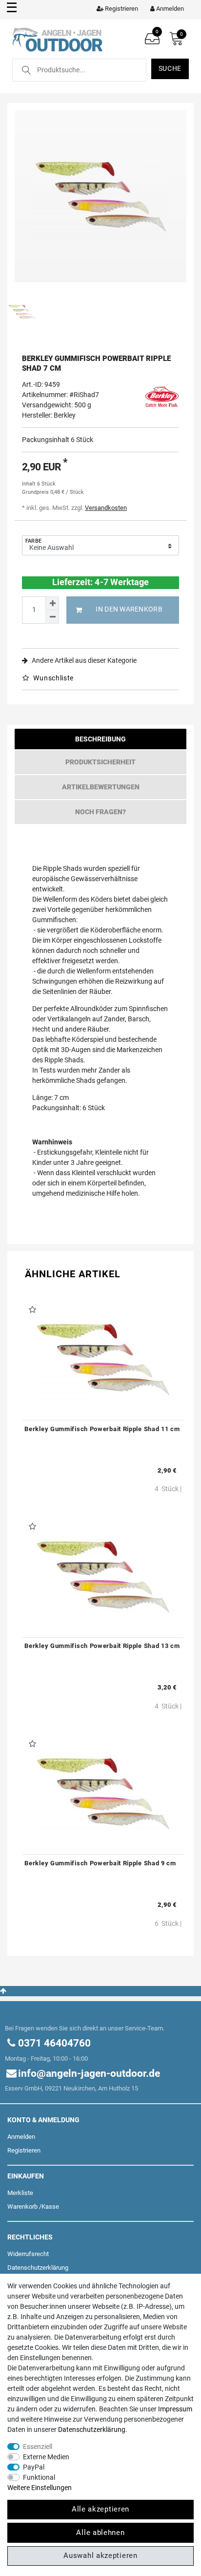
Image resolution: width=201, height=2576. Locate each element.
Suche (170, 68)
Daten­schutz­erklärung (38, 2268)
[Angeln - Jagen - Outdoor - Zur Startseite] (57, 39)
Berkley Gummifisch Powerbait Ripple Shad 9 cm (100, 1863)
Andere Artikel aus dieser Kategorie (83, 660)
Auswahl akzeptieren (100, 2555)
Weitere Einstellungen (40, 2488)
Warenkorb (22, 2206)
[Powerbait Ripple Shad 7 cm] (100, 196)
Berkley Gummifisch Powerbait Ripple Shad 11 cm (102, 1429)
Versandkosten (106, 508)
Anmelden (21, 2137)
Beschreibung (100, 739)
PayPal (34, 2467)
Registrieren (24, 2150)
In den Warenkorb (129, 609)
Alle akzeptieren (100, 2509)
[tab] (100, 741)
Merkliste (20, 2193)
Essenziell (38, 2447)
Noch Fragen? (100, 812)
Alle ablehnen (100, 2533)
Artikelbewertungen (101, 787)
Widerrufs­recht (28, 2254)
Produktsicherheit (100, 762)
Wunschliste (53, 678)
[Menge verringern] (52, 617)
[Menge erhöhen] (52, 603)
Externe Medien (46, 2457)
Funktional (39, 2477)
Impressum (175, 2409)
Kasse (50, 2206)
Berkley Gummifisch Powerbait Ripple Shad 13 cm (102, 1646)
